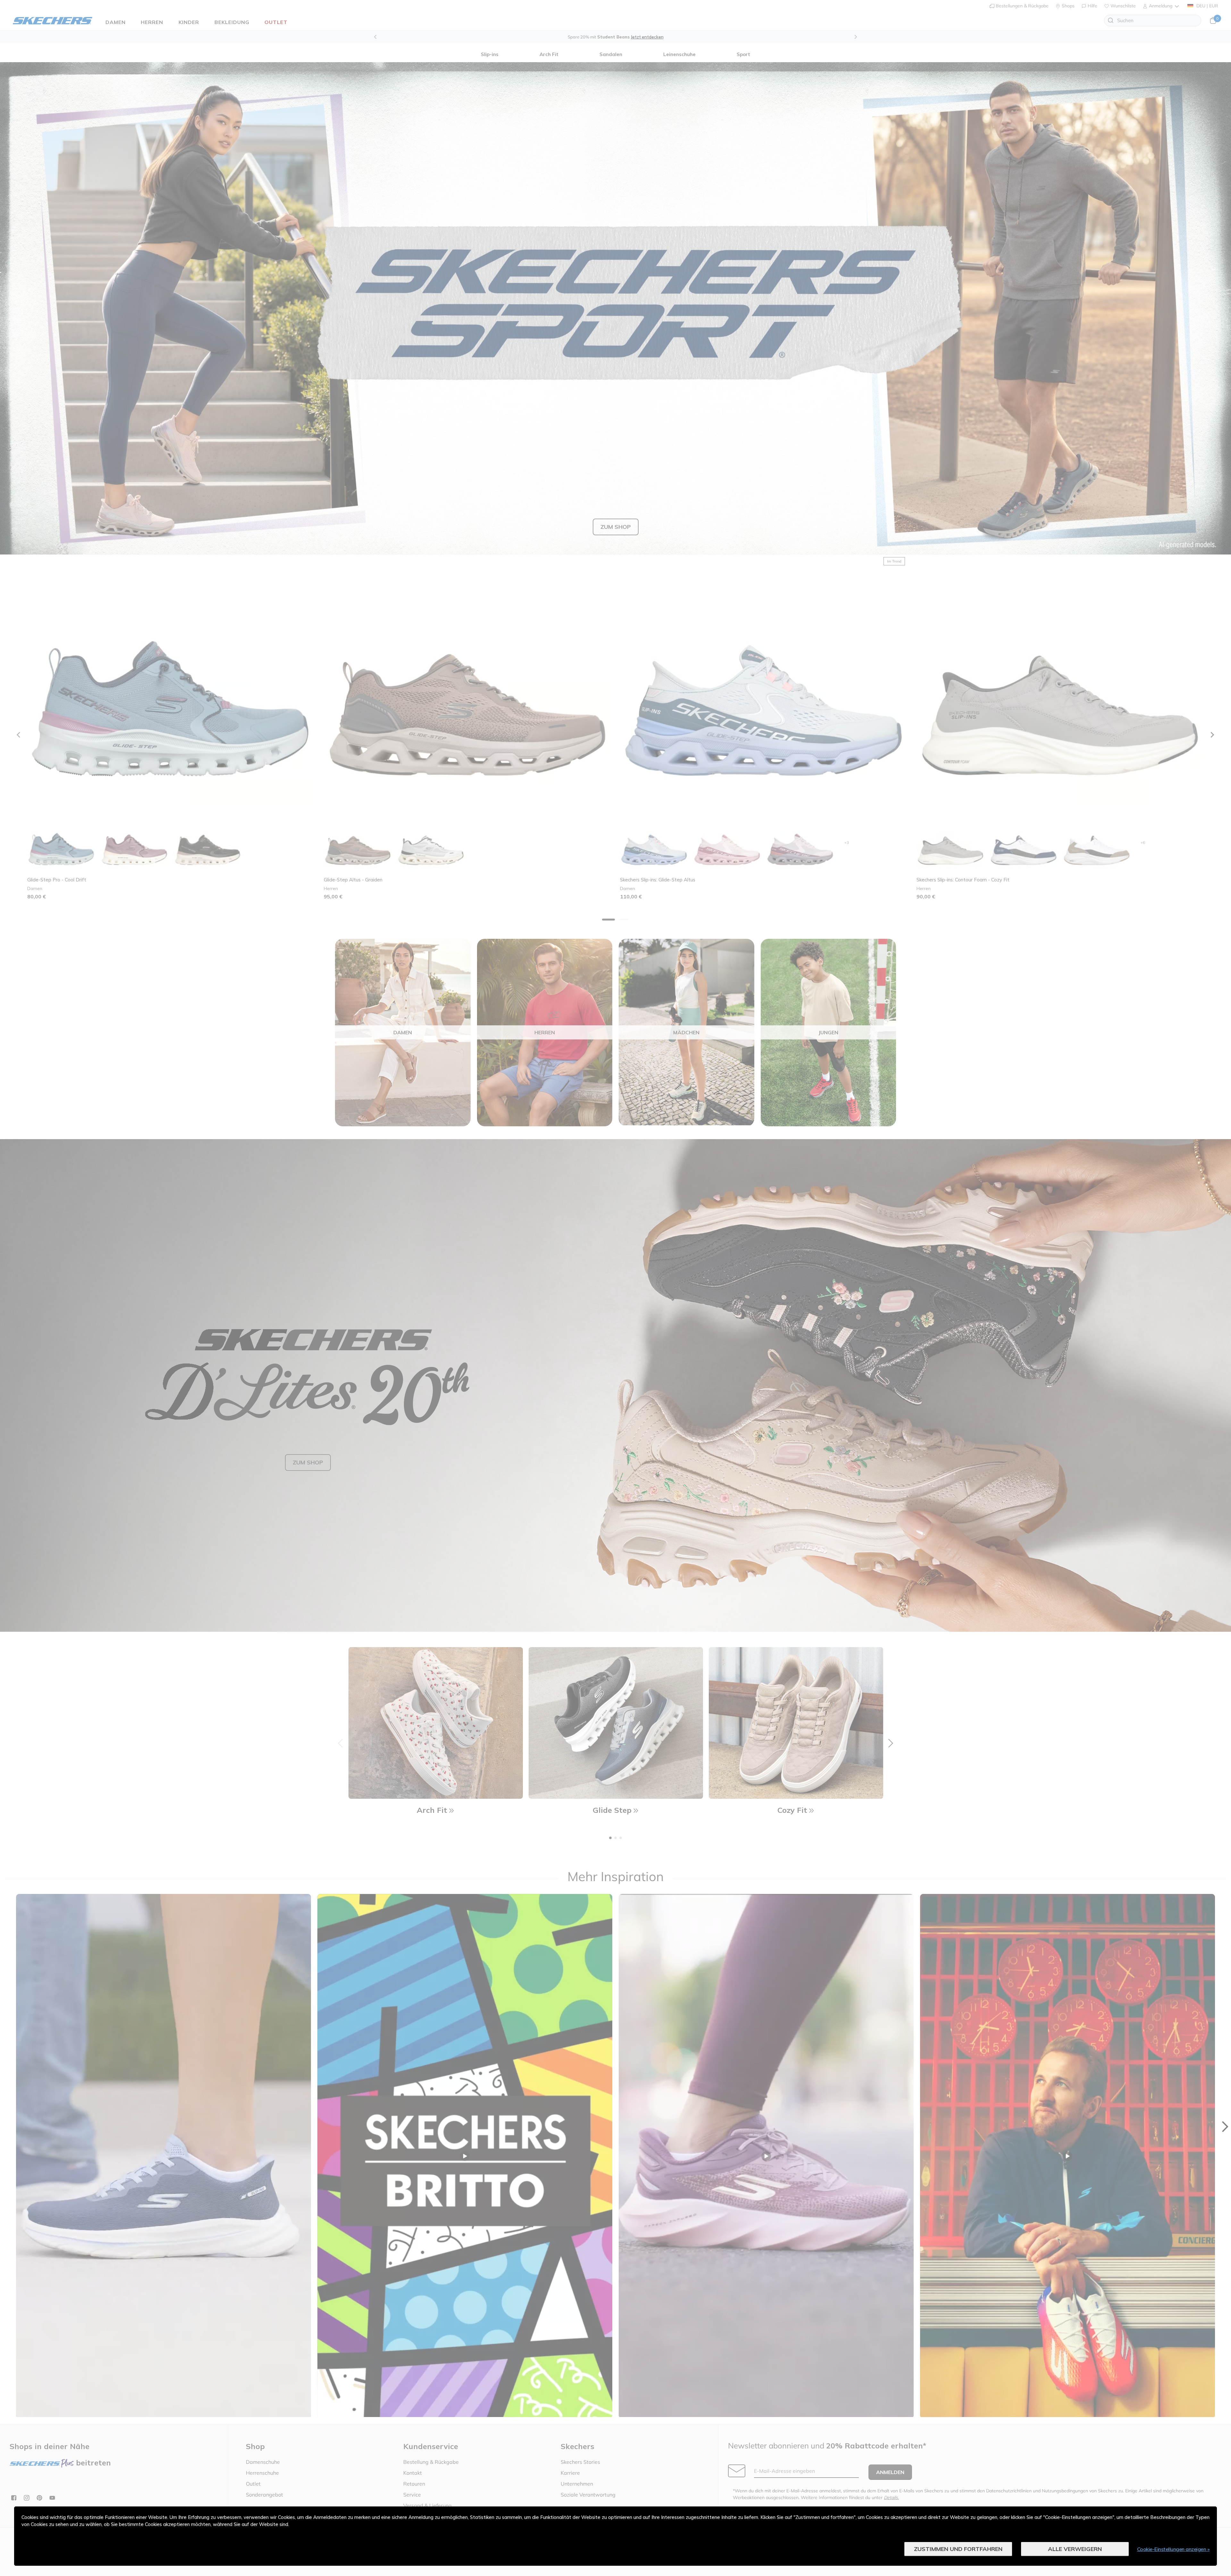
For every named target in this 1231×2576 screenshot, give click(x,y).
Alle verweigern (1075, 2549)
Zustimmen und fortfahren (958, 2549)
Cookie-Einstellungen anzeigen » (1173, 2549)
